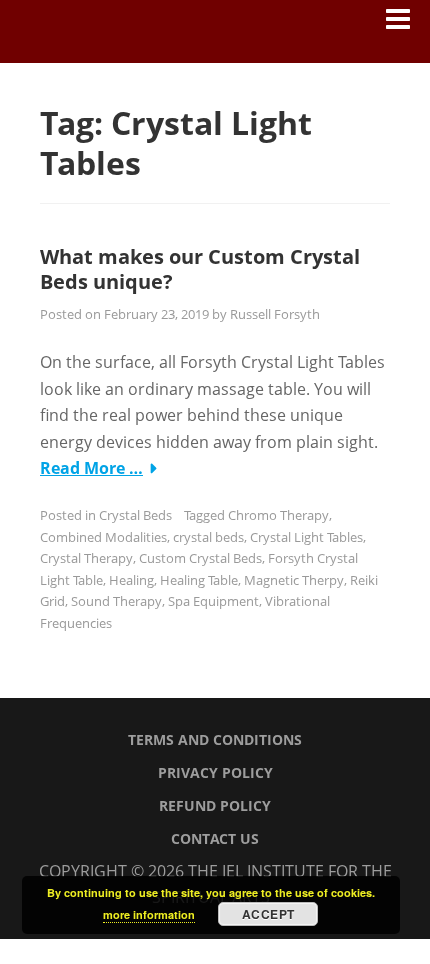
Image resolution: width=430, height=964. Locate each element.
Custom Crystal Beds (200, 558)
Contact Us (215, 838)
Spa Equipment (213, 601)
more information (149, 914)
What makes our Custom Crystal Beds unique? (200, 269)
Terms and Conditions (215, 739)
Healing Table (199, 580)
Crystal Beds (135, 515)
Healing (131, 580)
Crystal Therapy (86, 558)
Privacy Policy (215, 772)
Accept (268, 914)
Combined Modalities (103, 537)
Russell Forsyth (275, 314)
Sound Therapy (116, 601)
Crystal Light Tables (306, 537)
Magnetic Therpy (294, 580)
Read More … (91, 468)
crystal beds (208, 537)
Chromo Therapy (278, 515)
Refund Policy (215, 805)
